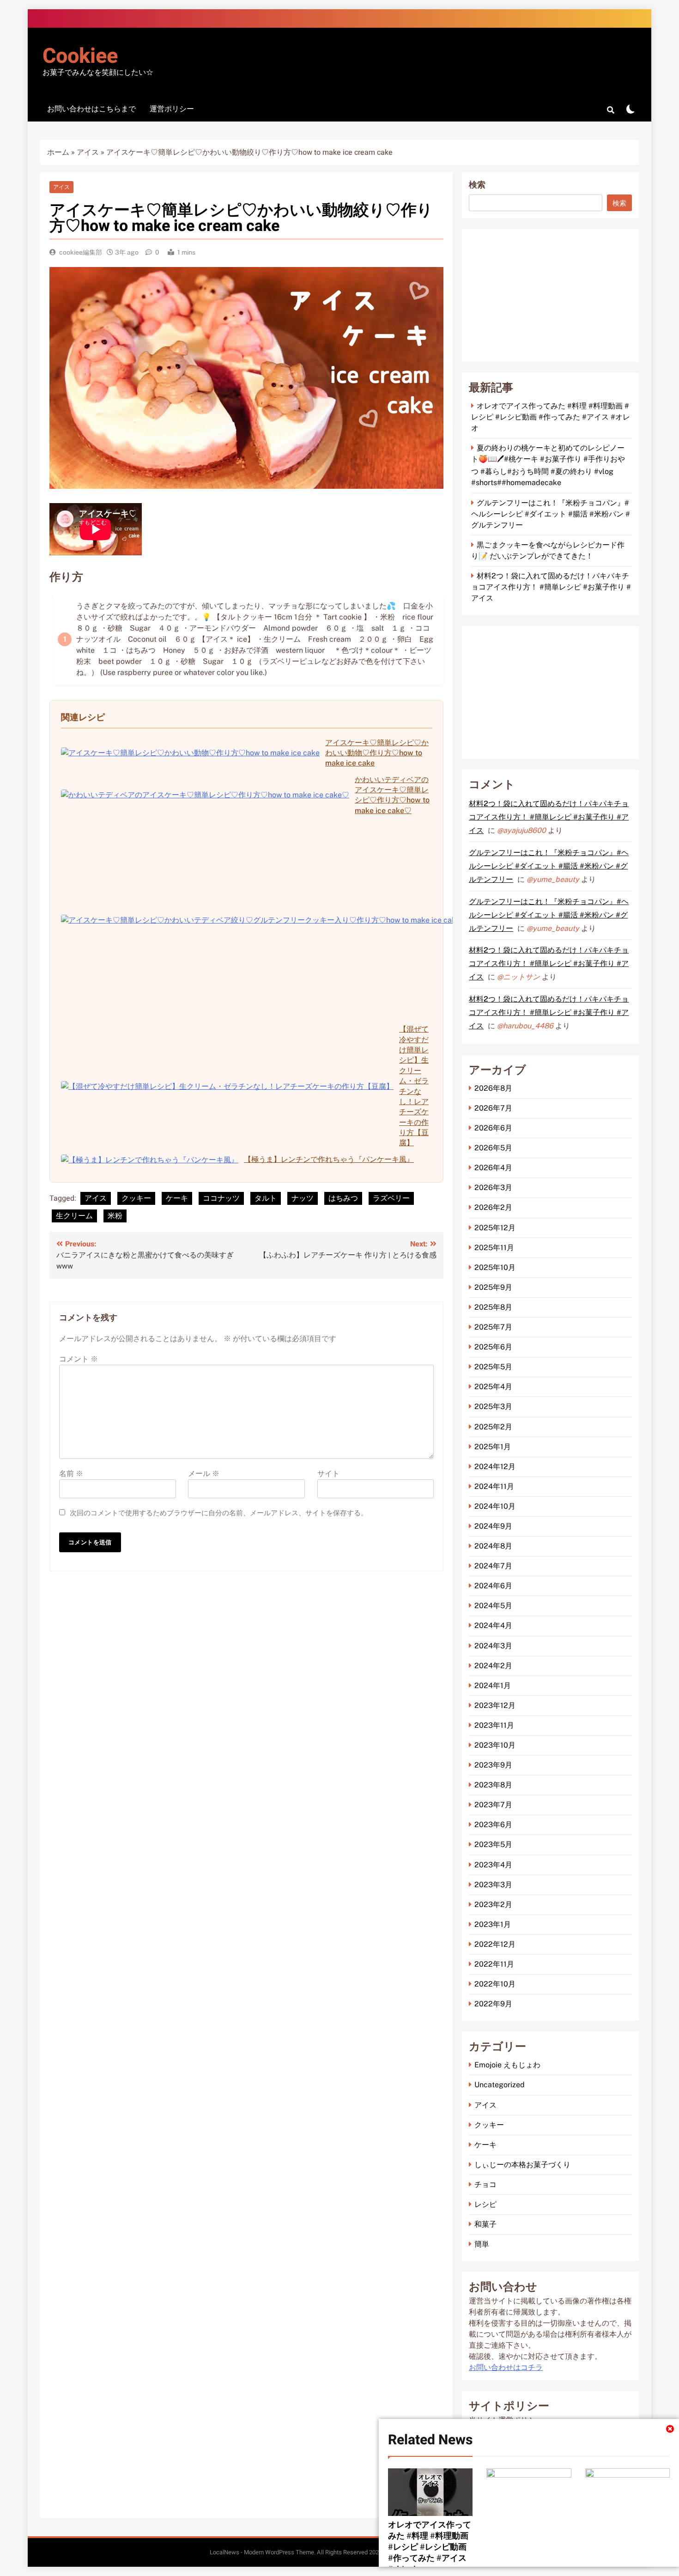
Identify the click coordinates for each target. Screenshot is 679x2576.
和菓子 (485, 2224)
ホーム (58, 152)
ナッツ (303, 1198)
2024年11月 (494, 1486)
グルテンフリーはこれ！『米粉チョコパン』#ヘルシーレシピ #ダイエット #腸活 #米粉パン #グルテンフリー (551, 514)
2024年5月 (493, 1606)
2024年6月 (493, 1586)
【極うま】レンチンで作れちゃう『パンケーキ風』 (329, 1159)
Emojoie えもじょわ (507, 2065)
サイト (328, 1474)
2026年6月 (493, 1128)
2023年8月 (493, 1785)
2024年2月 (493, 1666)
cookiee (80, 56)
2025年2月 (493, 1427)
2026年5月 (493, 1148)
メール (204, 1474)
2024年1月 (493, 1686)
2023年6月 (493, 1825)
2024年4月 (493, 1625)
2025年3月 (493, 1406)
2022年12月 (495, 1944)
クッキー (136, 1198)
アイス (88, 152)
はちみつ (343, 1198)
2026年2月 (493, 1207)
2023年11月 (494, 1725)
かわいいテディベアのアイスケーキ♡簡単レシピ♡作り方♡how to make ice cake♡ (392, 795)
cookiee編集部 (81, 252)
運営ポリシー (172, 109)
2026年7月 (493, 1108)
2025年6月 (493, 1347)
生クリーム (74, 1216)
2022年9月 (493, 2004)
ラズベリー (391, 1198)
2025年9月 (493, 1287)
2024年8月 (493, 1546)
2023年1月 (493, 1924)
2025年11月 (494, 1248)
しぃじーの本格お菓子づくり (522, 2165)
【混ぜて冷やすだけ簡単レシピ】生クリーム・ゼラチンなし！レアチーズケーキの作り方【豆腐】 (414, 1086)
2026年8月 (493, 1088)
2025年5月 (493, 1367)
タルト (266, 1198)
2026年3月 (493, 1188)
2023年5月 (493, 1844)
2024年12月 (495, 1467)
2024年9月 (493, 1526)
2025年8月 (493, 1307)
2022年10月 (495, 1984)
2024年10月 (495, 1506)
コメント (79, 1359)
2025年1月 (493, 1447)
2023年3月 (493, 1885)
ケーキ (177, 1198)
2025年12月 (495, 1228)
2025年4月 (493, 1387)
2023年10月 (495, 1745)
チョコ (485, 2184)
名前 (71, 1474)
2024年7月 (493, 1566)
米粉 (115, 1216)
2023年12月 (495, 1705)
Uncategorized (500, 2085)
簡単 (482, 2244)
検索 (477, 185)
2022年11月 (494, 1964)
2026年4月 (493, 1168)
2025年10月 (495, 1267)
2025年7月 (493, 1327)
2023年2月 (493, 1905)
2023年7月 (493, 1805)
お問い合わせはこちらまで (91, 109)
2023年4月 (493, 1865)
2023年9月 (493, 1765)
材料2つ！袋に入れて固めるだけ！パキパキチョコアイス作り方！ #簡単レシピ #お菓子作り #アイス (551, 587)
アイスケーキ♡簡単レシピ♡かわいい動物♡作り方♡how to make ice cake (377, 753)
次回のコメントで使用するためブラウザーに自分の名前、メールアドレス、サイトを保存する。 (219, 1513)
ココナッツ (221, 1198)
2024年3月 (493, 1646)
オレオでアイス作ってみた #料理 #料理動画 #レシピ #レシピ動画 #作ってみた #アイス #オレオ (430, 2547)
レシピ (485, 2204)
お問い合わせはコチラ (506, 2368)
